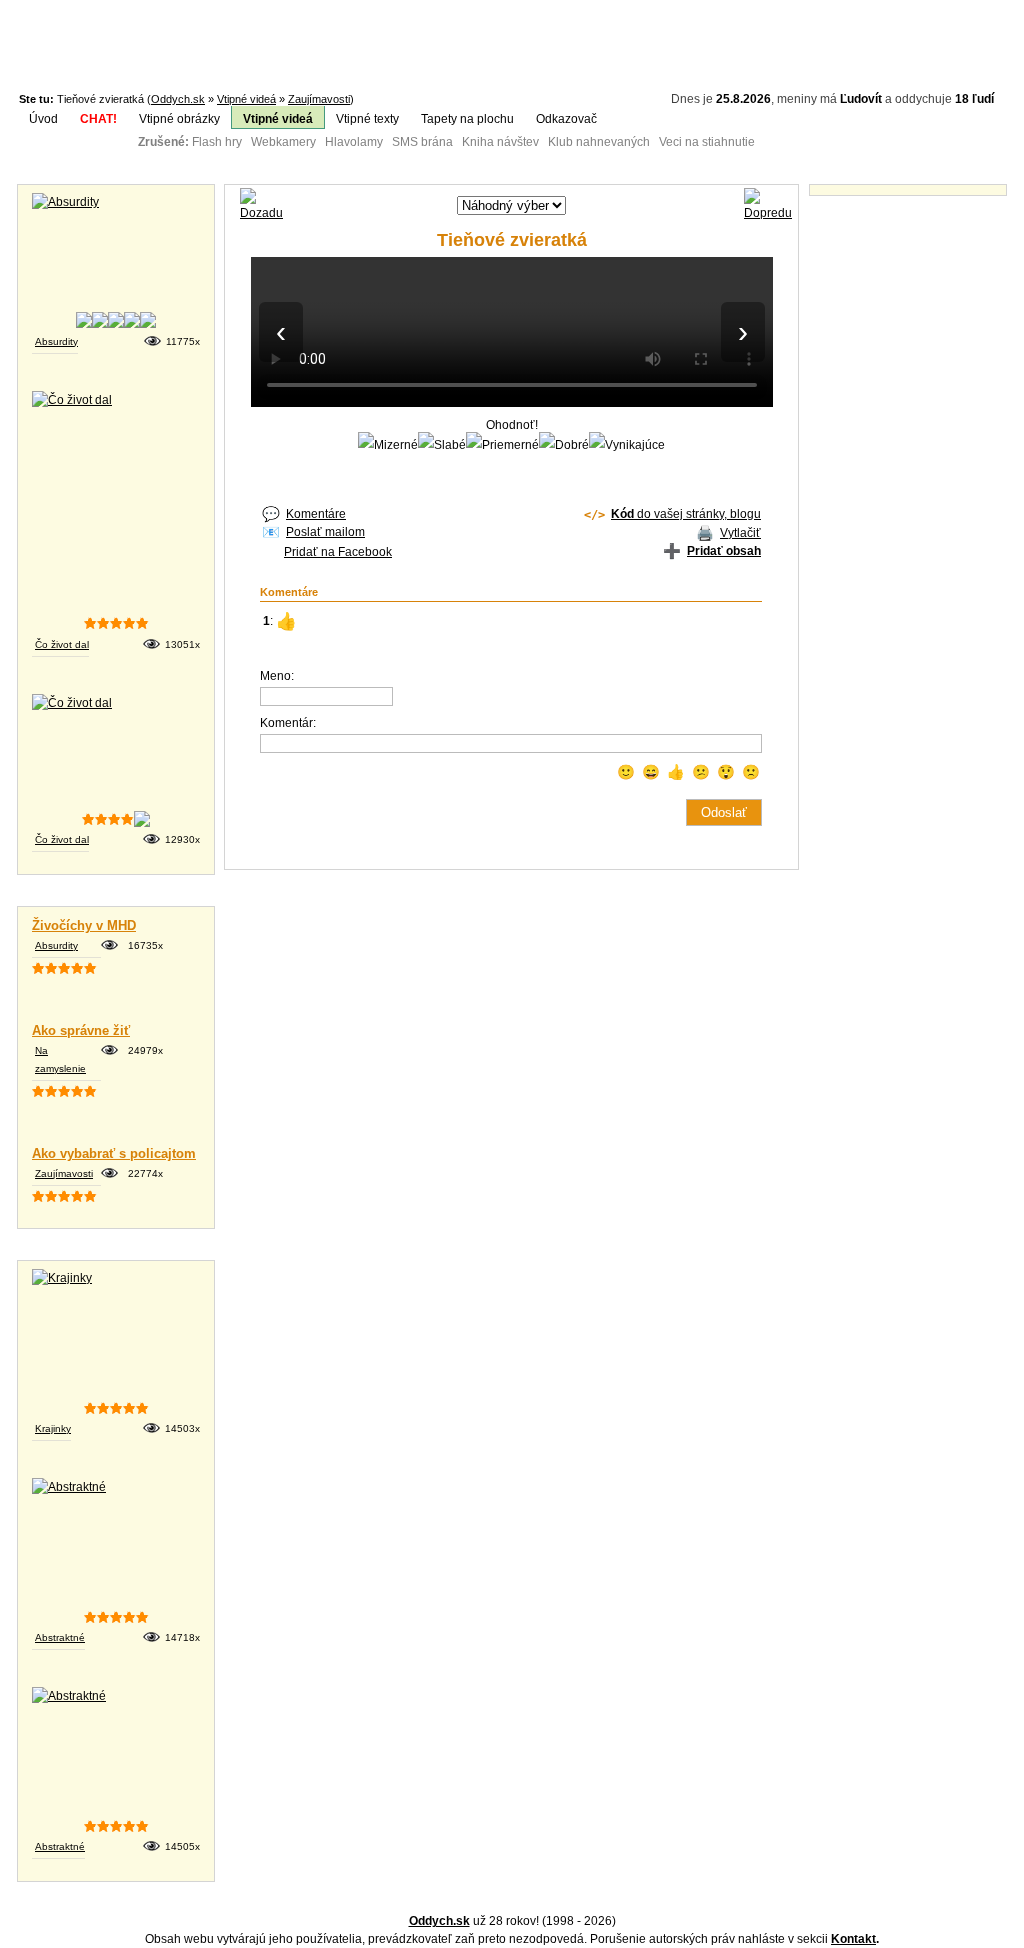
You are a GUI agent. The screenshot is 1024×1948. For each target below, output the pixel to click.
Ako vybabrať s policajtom (114, 1153)
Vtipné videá (246, 99)
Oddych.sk (178, 99)
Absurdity (56, 341)
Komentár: (288, 723)
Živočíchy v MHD (84, 925)
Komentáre (316, 514)
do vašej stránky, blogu (686, 514)
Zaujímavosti (319, 99)
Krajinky (53, 1428)
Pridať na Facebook (338, 552)
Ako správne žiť (81, 1030)
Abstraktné (60, 1637)
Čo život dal (62, 644)
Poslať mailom (325, 532)
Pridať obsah (724, 551)
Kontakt (853, 1939)
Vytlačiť (740, 533)
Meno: (277, 676)
